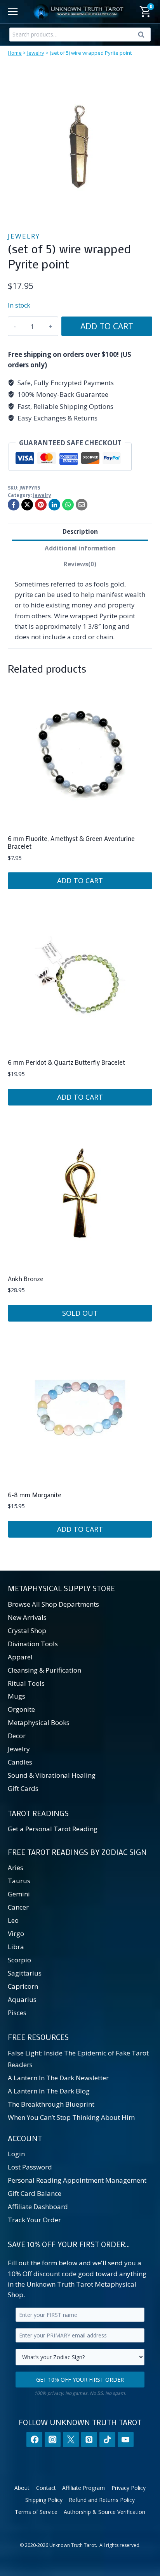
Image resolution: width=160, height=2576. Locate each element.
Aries (16, 1868)
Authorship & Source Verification (104, 2512)
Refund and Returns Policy (102, 2500)
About (22, 2488)
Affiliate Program (83, 2488)
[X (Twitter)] (71, 2440)
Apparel (20, 1657)
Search (143, 36)
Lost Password (30, 2167)
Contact (46, 2488)
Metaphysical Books (39, 1723)
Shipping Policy (44, 2500)
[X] (27, 505)
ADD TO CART (107, 326)
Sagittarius (25, 1973)
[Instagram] (53, 2440)
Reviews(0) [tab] (80, 564)
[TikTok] (107, 2440)
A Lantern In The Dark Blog (49, 2091)
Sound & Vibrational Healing (52, 1776)
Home (15, 53)
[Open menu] (13, 11)
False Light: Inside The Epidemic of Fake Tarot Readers (78, 2059)
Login (16, 2154)
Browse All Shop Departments (53, 1604)
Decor (17, 1736)
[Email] (82, 505)
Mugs (17, 1696)
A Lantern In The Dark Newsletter (58, 2078)
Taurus (19, 1881)
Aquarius (22, 1999)
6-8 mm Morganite (35, 1495)
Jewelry (36, 53)
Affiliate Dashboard (38, 2207)
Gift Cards (23, 1788)
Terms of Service (36, 2512)
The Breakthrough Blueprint (51, 2105)
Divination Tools (33, 1644)
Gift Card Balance (35, 2193)
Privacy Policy (129, 2488)
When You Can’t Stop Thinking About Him (71, 2118)
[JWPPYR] (80, 145)
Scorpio (19, 1960)
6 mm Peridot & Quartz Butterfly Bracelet (66, 1062)
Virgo (16, 1933)
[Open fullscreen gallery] (144, 210)
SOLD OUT (80, 1313)
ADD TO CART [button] (80, 881)
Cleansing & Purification (44, 1670)
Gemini (19, 1894)
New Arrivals (27, 1617)
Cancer (18, 1907)
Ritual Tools (26, 1683)
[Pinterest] (41, 505)
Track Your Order (34, 2220)
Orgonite (21, 1710)
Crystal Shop (27, 1631)
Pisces (17, 2013)
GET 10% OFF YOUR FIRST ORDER (80, 2380)
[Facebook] (14, 505)
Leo (13, 1920)
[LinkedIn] (54, 505)
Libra (16, 1947)
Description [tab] (80, 531)
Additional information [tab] (80, 548)
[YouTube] (126, 2440)
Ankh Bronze (26, 1278)
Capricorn (23, 1986)
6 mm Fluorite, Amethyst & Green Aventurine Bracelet (71, 842)
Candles (20, 1762)
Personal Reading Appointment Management (77, 2180)
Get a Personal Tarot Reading (53, 1829)
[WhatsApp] (68, 505)
